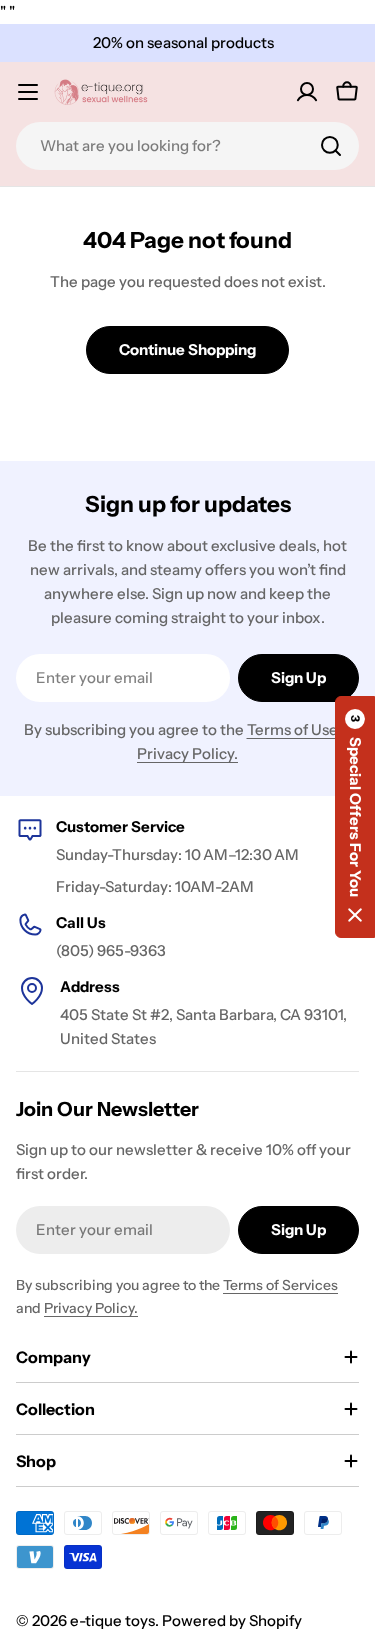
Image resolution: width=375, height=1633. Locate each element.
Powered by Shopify (232, 1620)
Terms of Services (280, 1285)
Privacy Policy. (187, 753)
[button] (355, 817)
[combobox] (187, 146)
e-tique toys (112, 1620)
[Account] (307, 92)
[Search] (331, 146)
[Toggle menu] (28, 92)
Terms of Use (292, 729)
